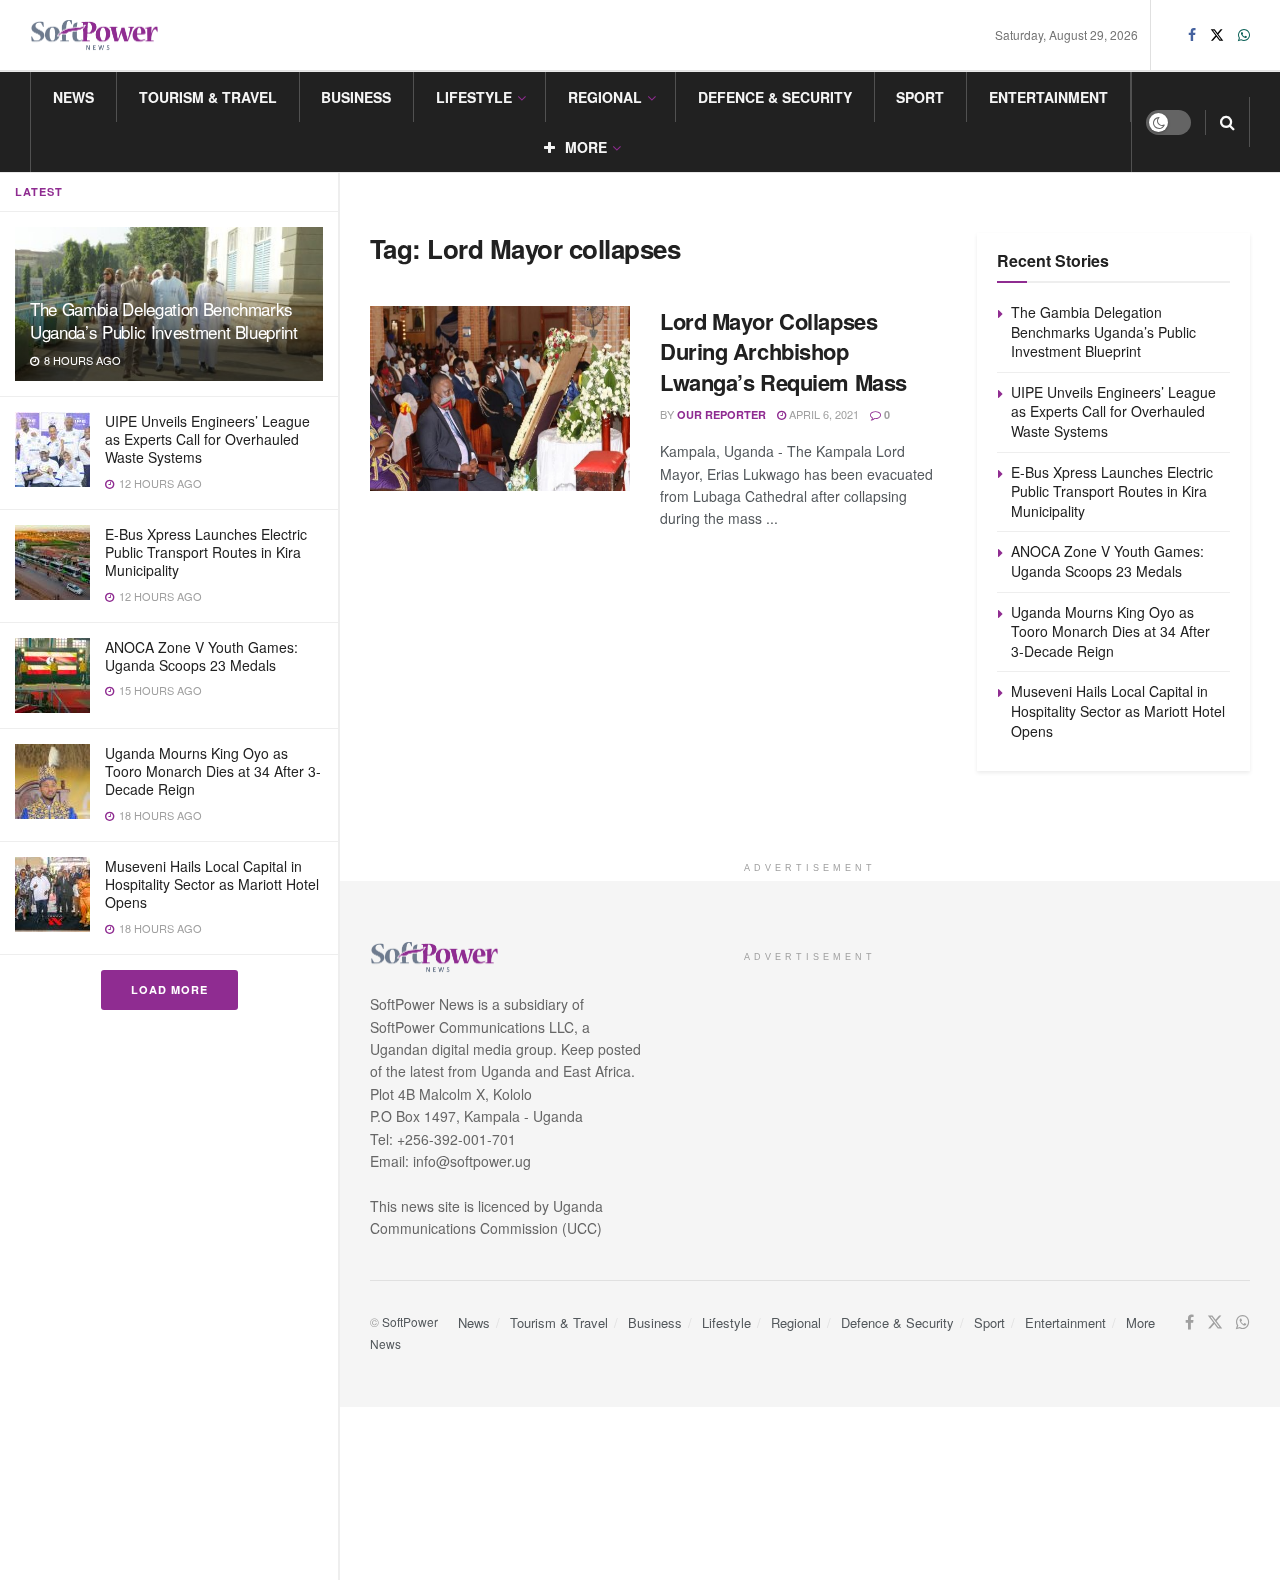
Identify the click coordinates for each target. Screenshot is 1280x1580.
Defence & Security (775, 97)
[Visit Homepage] (95, 35)
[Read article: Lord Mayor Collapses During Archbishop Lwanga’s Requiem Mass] (500, 399)
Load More (169, 989)
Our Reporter (721, 414)
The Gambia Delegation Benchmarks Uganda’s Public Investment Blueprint (164, 320)
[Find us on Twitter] (1217, 35)
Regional (605, 97)
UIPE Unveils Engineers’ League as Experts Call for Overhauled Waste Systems (207, 439)
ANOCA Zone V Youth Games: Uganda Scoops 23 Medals (201, 656)
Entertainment (1048, 97)
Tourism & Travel (208, 97)
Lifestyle (474, 97)
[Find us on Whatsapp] (1244, 35)
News (73, 97)
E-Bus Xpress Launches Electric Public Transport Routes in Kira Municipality (206, 552)
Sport (920, 97)
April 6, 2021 (822, 414)
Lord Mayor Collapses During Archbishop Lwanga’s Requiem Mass (783, 352)
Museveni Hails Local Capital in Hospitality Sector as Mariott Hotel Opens (212, 884)
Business (356, 97)
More (586, 147)
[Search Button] (1227, 122)
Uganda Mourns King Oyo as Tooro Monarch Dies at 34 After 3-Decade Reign (213, 771)
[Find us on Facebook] (1192, 35)
